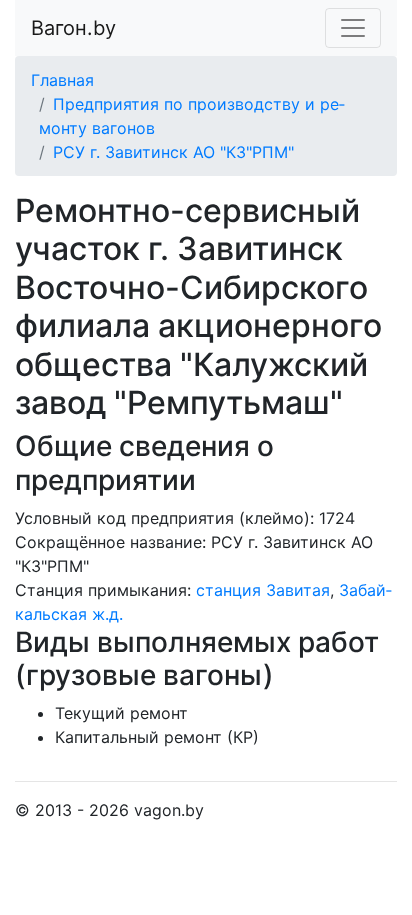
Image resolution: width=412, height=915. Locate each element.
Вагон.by (73, 28)
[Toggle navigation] (353, 28)
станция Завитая (263, 590)
